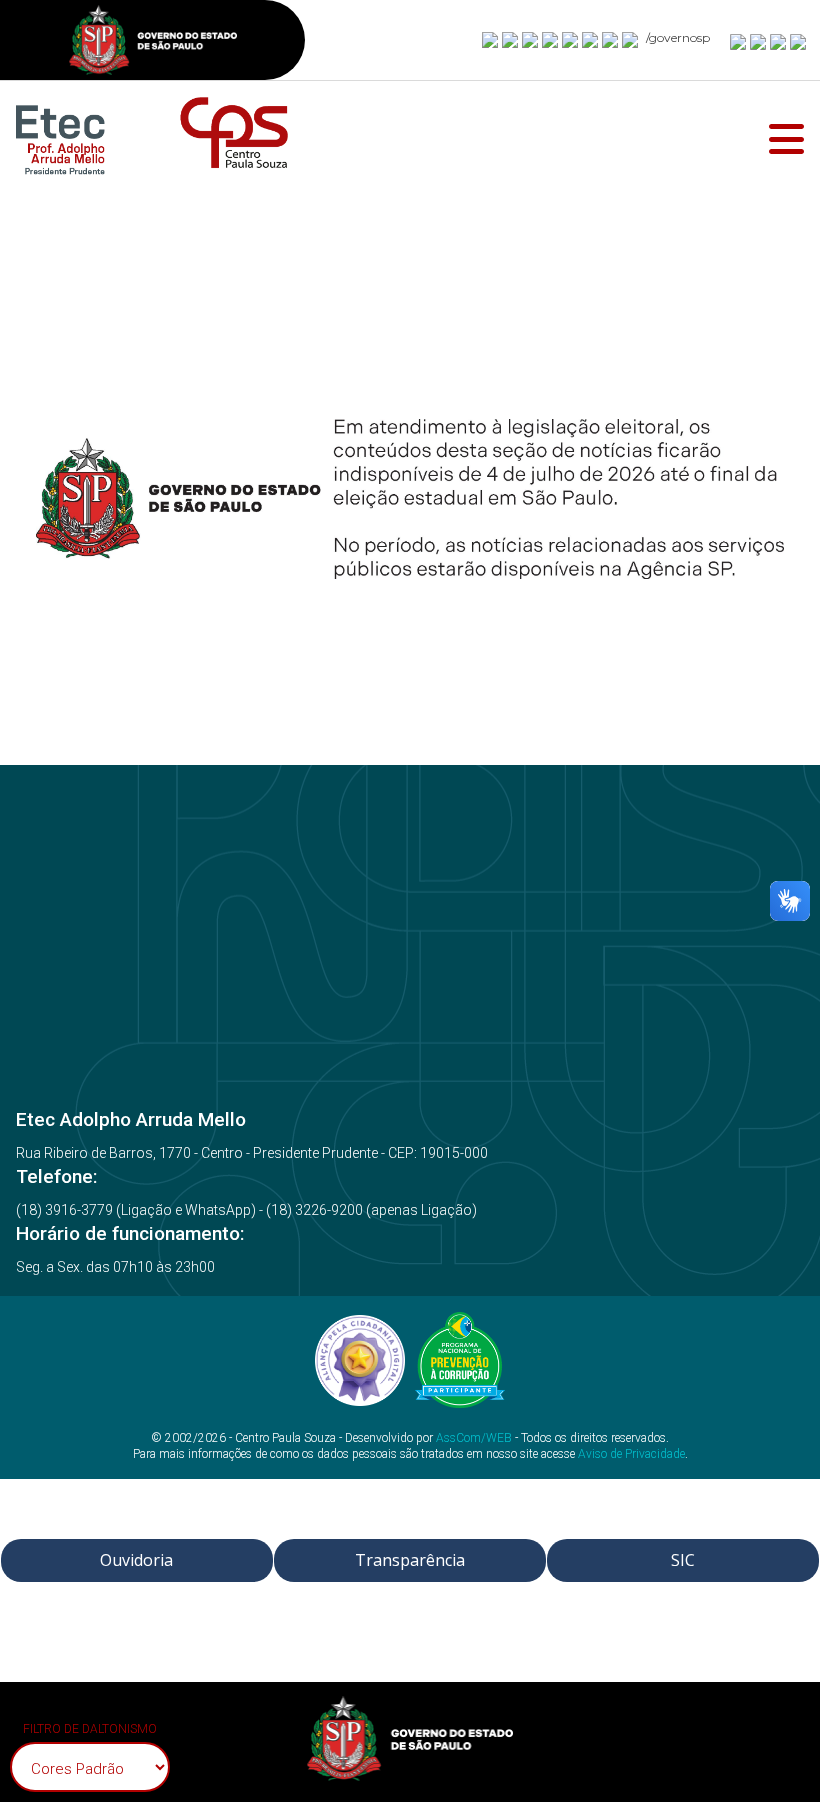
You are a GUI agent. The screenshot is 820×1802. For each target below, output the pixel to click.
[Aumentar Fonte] (739, 41)
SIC (683, 1560)
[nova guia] (799, 41)
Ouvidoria (136, 1560)
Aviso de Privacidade (631, 1454)
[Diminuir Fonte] (759, 41)
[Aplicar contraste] (779, 41)
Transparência (410, 1560)
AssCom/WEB (474, 1438)
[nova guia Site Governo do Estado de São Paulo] (153, 42)
